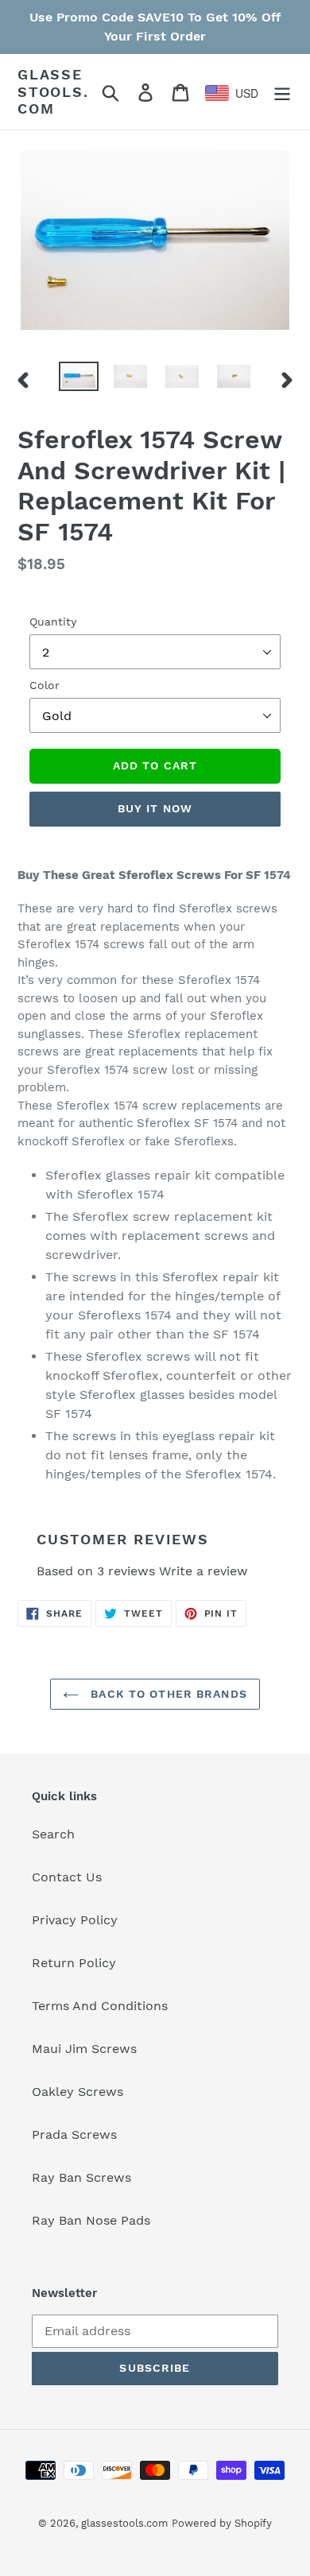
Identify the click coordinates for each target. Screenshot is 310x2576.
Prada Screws (74, 2134)
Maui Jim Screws (84, 2049)
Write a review (203, 1571)
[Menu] (282, 92)
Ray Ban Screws (81, 2177)
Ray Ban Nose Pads (91, 2220)
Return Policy (74, 1963)
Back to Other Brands (167, 1694)
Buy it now (155, 808)
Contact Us (67, 1877)
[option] (79, 379)
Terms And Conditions (100, 2006)
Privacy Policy (75, 1920)
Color (45, 685)
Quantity (53, 622)
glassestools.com (53, 91)
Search (53, 1834)
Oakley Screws (77, 2092)
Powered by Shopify (222, 2523)
